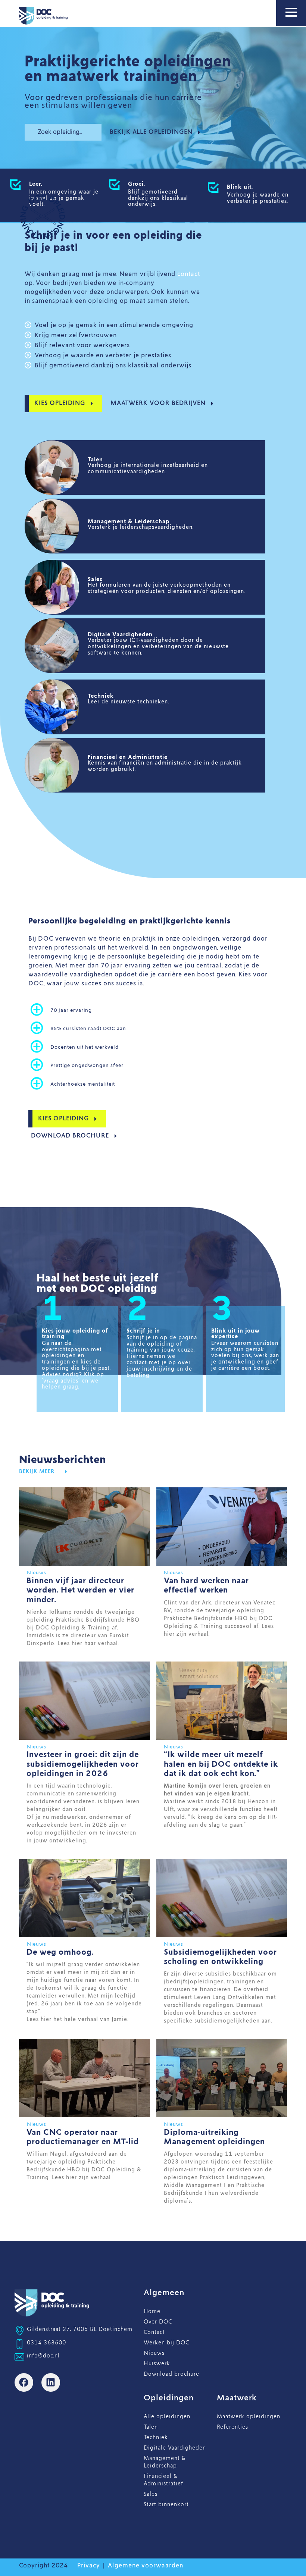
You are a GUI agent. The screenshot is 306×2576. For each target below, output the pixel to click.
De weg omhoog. (60, 1952)
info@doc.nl (43, 2356)
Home (152, 2312)
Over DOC (158, 2322)
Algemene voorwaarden (146, 2566)
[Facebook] (24, 2382)
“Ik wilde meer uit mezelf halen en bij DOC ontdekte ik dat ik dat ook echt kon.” (221, 1764)
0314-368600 (46, 2343)
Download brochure (171, 2374)
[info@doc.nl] (19, 2357)
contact (189, 274)
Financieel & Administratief (163, 2480)
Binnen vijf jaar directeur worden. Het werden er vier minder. (80, 1590)
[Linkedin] (51, 2382)
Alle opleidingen (167, 2417)
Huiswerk (157, 2364)
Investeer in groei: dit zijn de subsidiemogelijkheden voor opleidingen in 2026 (83, 1764)
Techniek (156, 2438)
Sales (151, 2494)
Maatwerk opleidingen (249, 2417)
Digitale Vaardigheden (175, 2448)
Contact (154, 2332)
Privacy (89, 2566)
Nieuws (154, 2353)
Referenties (232, 2427)
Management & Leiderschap (165, 2462)
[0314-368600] (19, 2344)
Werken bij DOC (167, 2343)
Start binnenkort (166, 2505)
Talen (151, 2427)
